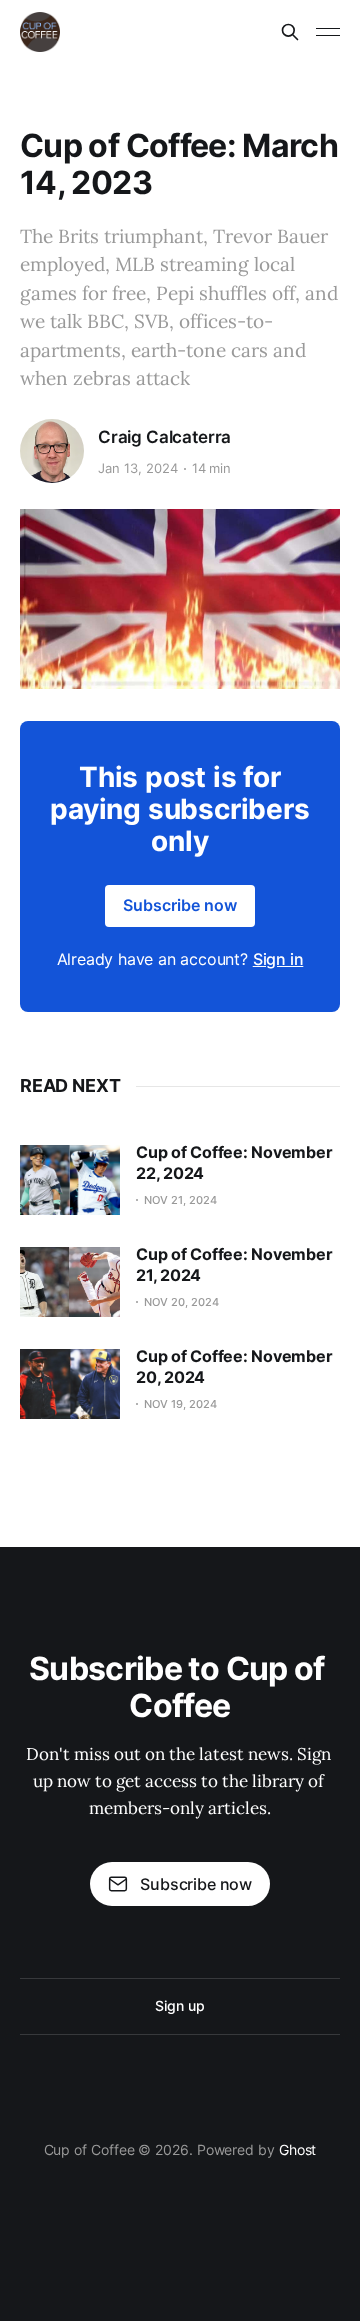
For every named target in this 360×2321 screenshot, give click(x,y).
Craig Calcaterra (164, 437)
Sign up (179, 2005)
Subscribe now (180, 905)
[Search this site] (290, 32)
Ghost (298, 2149)
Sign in (278, 959)
